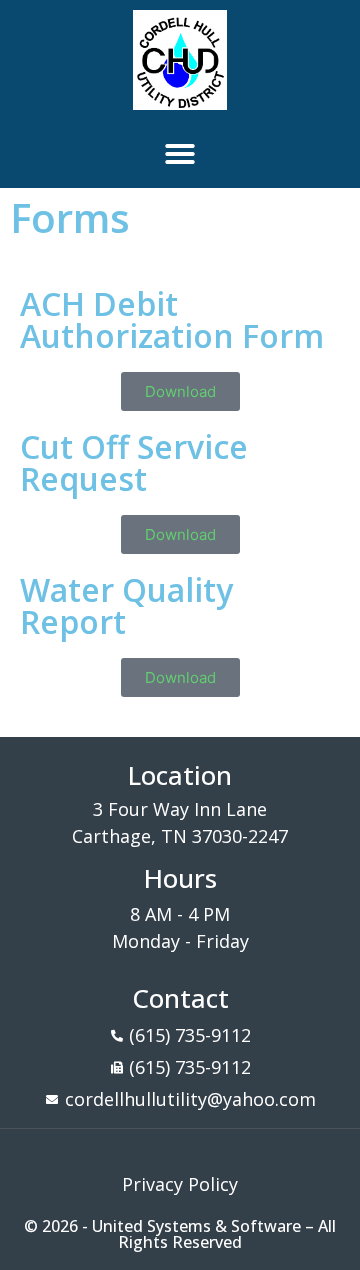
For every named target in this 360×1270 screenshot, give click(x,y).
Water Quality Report (126, 605)
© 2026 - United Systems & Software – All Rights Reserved (180, 1234)
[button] (180, 154)
